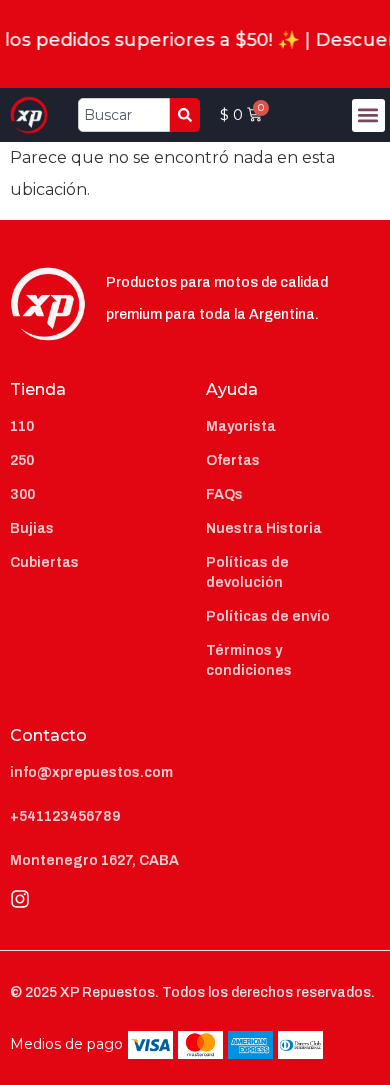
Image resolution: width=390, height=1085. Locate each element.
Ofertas (233, 460)
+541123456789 (65, 816)
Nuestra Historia (264, 528)
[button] (368, 115)
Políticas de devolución (247, 572)
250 (22, 460)
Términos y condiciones (249, 660)
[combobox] (124, 115)
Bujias (32, 528)
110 (22, 426)
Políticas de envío (268, 616)
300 (22, 494)
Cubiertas (44, 562)
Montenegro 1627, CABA (94, 860)
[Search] (185, 115)
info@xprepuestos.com (91, 772)
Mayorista (241, 426)
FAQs (224, 494)
